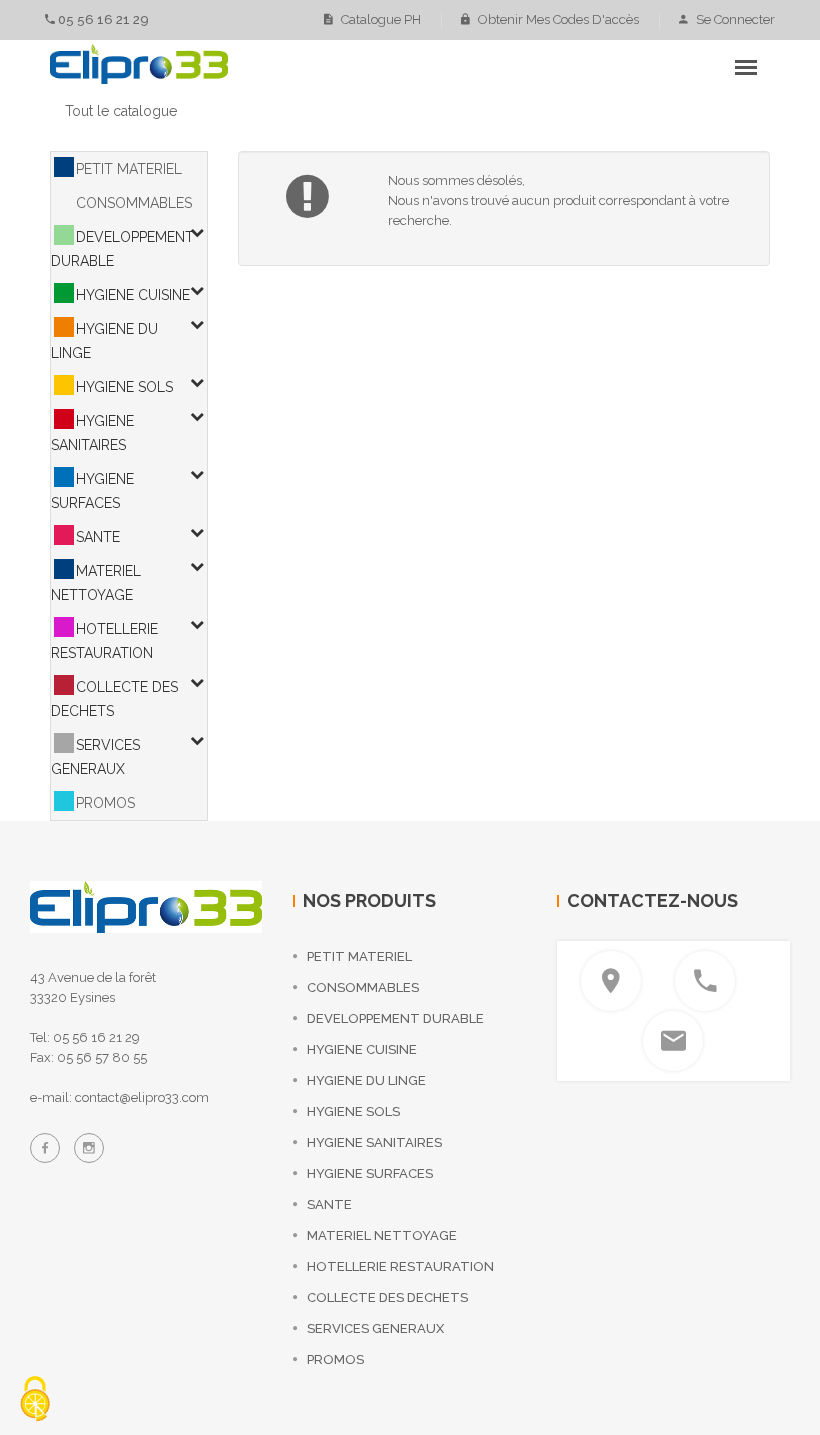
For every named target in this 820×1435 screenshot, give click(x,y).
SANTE (98, 537)
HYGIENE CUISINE (133, 295)
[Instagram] (89, 1148)
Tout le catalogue (121, 111)
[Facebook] (45, 1148)
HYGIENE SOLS (124, 387)
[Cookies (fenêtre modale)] (35, 1400)
